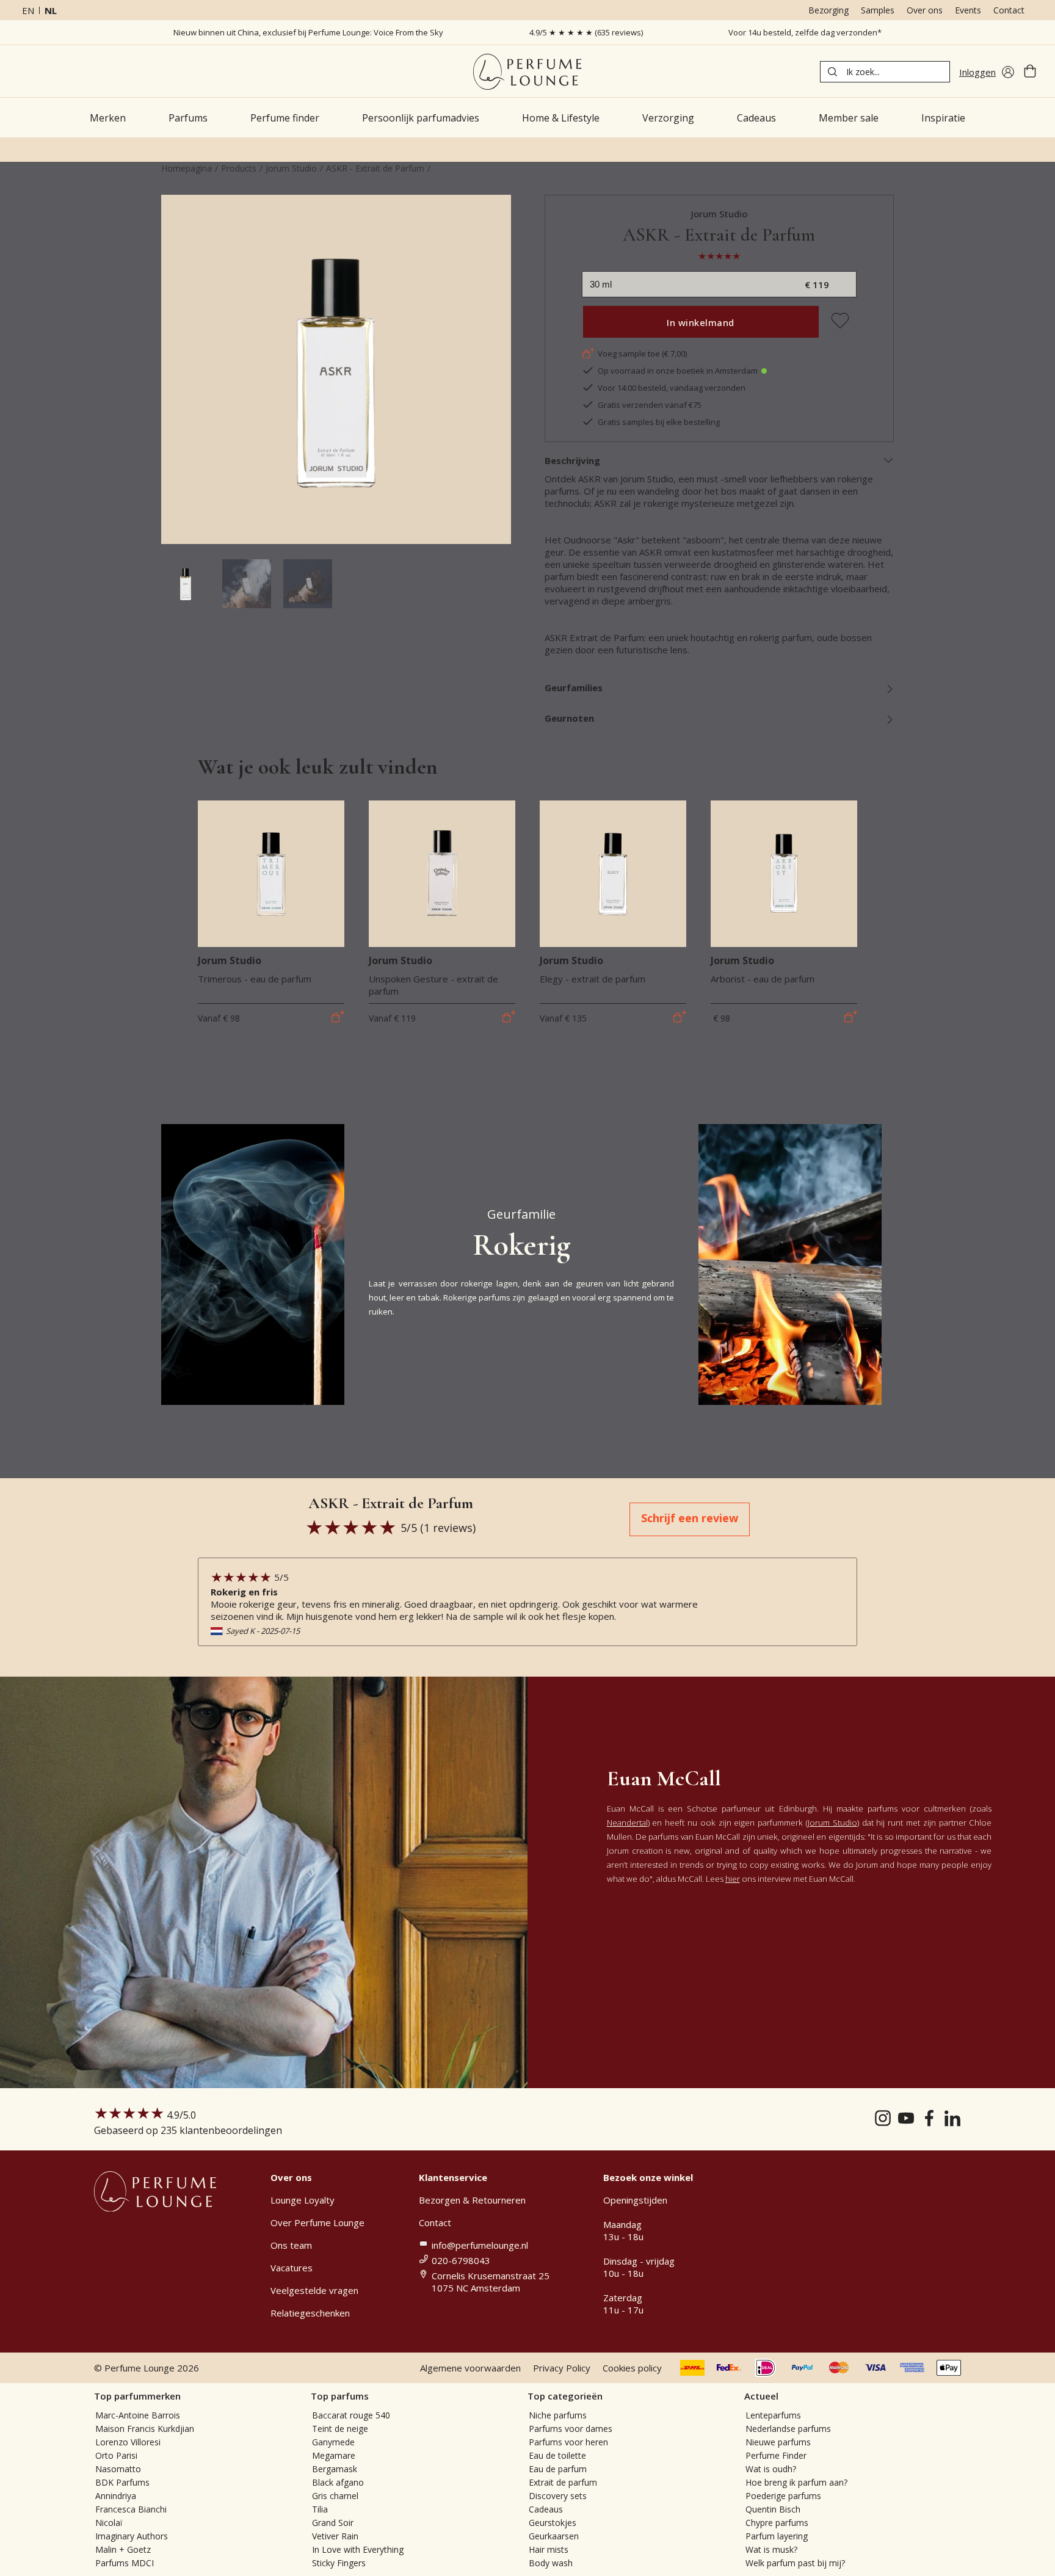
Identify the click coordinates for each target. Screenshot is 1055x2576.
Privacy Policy (562, 2368)
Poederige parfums (783, 2496)
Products (239, 168)
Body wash (551, 2563)
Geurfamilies (574, 688)
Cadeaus (546, 2509)
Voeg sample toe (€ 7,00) (642, 354)
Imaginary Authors (132, 2536)
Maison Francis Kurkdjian (145, 2429)
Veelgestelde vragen (314, 2290)
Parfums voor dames (571, 2429)
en (28, 10)
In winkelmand (701, 322)
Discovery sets (558, 2496)
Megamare (334, 2455)
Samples (878, 10)
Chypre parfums (777, 2523)
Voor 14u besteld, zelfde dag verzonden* (805, 32)
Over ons (925, 10)
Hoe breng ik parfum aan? (796, 2482)
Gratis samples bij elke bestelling (659, 422)
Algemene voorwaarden (470, 2368)
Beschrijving (572, 460)
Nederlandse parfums (788, 2429)
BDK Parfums (122, 2482)
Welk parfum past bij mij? (795, 2563)
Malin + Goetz (123, 2549)
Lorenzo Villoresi (128, 2442)
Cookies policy (632, 2368)
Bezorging (828, 10)
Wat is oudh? (771, 2469)
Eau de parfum (558, 2469)
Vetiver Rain (335, 2536)
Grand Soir (333, 2523)
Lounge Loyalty (303, 2200)
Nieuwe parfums (778, 2442)
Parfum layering (777, 2536)
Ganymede (333, 2442)
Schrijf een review (690, 1518)
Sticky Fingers (339, 2563)
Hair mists (549, 2549)
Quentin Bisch (773, 2509)
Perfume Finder (776, 2455)
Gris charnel (335, 2496)
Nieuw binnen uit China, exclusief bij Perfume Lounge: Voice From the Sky (308, 32)
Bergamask (335, 2469)
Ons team (291, 2245)
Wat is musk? (771, 2549)
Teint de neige (340, 2429)
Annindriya (116, 2496)
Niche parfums (558, 2415)
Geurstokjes (553, 2523)
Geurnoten (569, 718)
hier (733, 1879)
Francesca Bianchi (131, 2509)
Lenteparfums (773, 2415)
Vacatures (292, 2268)
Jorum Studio (291, 168)
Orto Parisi (116, 2455)
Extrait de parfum (563, 2482)
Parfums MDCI (125, 2563)
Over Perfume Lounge (317, 2222)
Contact (1009, 10)
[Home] (527, 72)
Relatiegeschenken (310, 2313)
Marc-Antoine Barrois (138, 2415)
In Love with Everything (358, 2549)
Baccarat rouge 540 (351, 2415)
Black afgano (338, 2482)
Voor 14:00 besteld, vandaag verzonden (672, 388)
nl (51, 10)
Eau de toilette (557, 2455)
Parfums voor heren (568, 2442)
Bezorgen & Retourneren (472, 2200)
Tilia (320, 2509)
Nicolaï (109, 2523)
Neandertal (627, 1823)
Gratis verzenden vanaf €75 (650, 405)
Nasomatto (118, 2469)
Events (968, 10)
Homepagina (187, 168)
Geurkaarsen (554, 2536)
